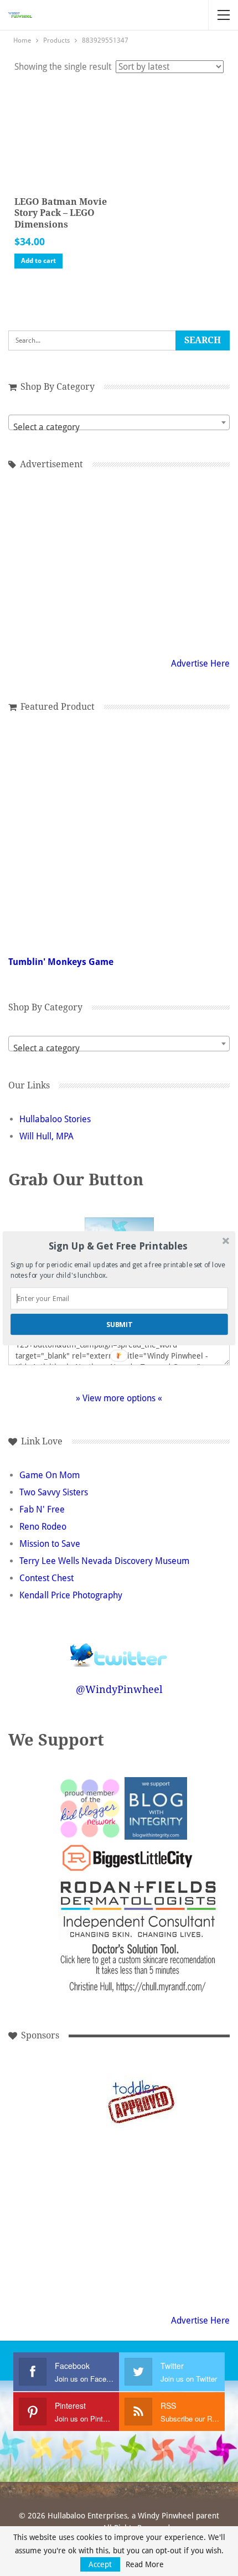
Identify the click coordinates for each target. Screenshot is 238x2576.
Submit (119, 1324)
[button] (118, 1246)
